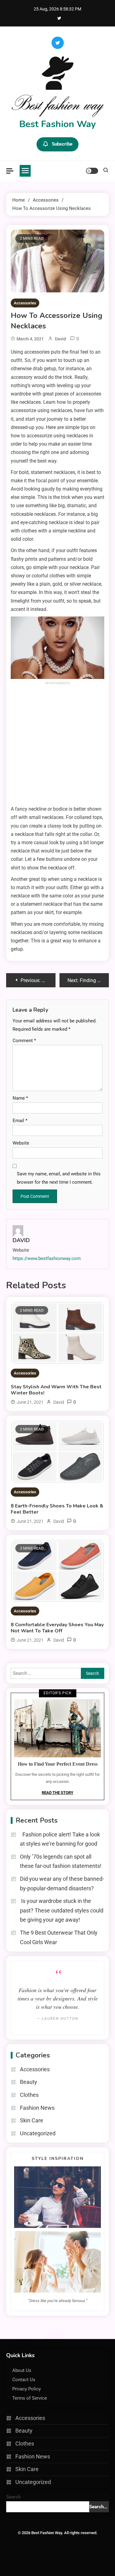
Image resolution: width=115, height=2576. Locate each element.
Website (21, 1143)
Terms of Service (30, 2398)
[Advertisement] (57, 744)
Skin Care (32, 2120)
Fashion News (37, 2108)
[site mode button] (92, 171)
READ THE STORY (57, 1793)
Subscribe (62, 144)
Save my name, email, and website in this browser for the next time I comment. (59, 1178)
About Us (22, 2370)
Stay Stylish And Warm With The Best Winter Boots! (56, 1390)
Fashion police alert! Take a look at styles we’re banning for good (60, 1839)
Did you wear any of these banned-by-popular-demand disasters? (62, 1884)
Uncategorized (38, 2133)
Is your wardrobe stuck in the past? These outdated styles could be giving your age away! (62, 1910)
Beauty (29, 2082)
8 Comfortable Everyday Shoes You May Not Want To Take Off (57, 1628)
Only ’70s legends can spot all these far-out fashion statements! (61, 1861)
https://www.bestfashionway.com (47, 1258)
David (60, 339)
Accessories (25, 303)
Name (20, 1098)
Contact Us (24, 2380)
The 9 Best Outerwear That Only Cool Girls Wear (59, 1937)
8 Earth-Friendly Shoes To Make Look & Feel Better (57, 1509)
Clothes (29, 2095)
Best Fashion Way (58, 124)
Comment (24, 1041)
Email (20, 1121)
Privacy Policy (27, 2389)
